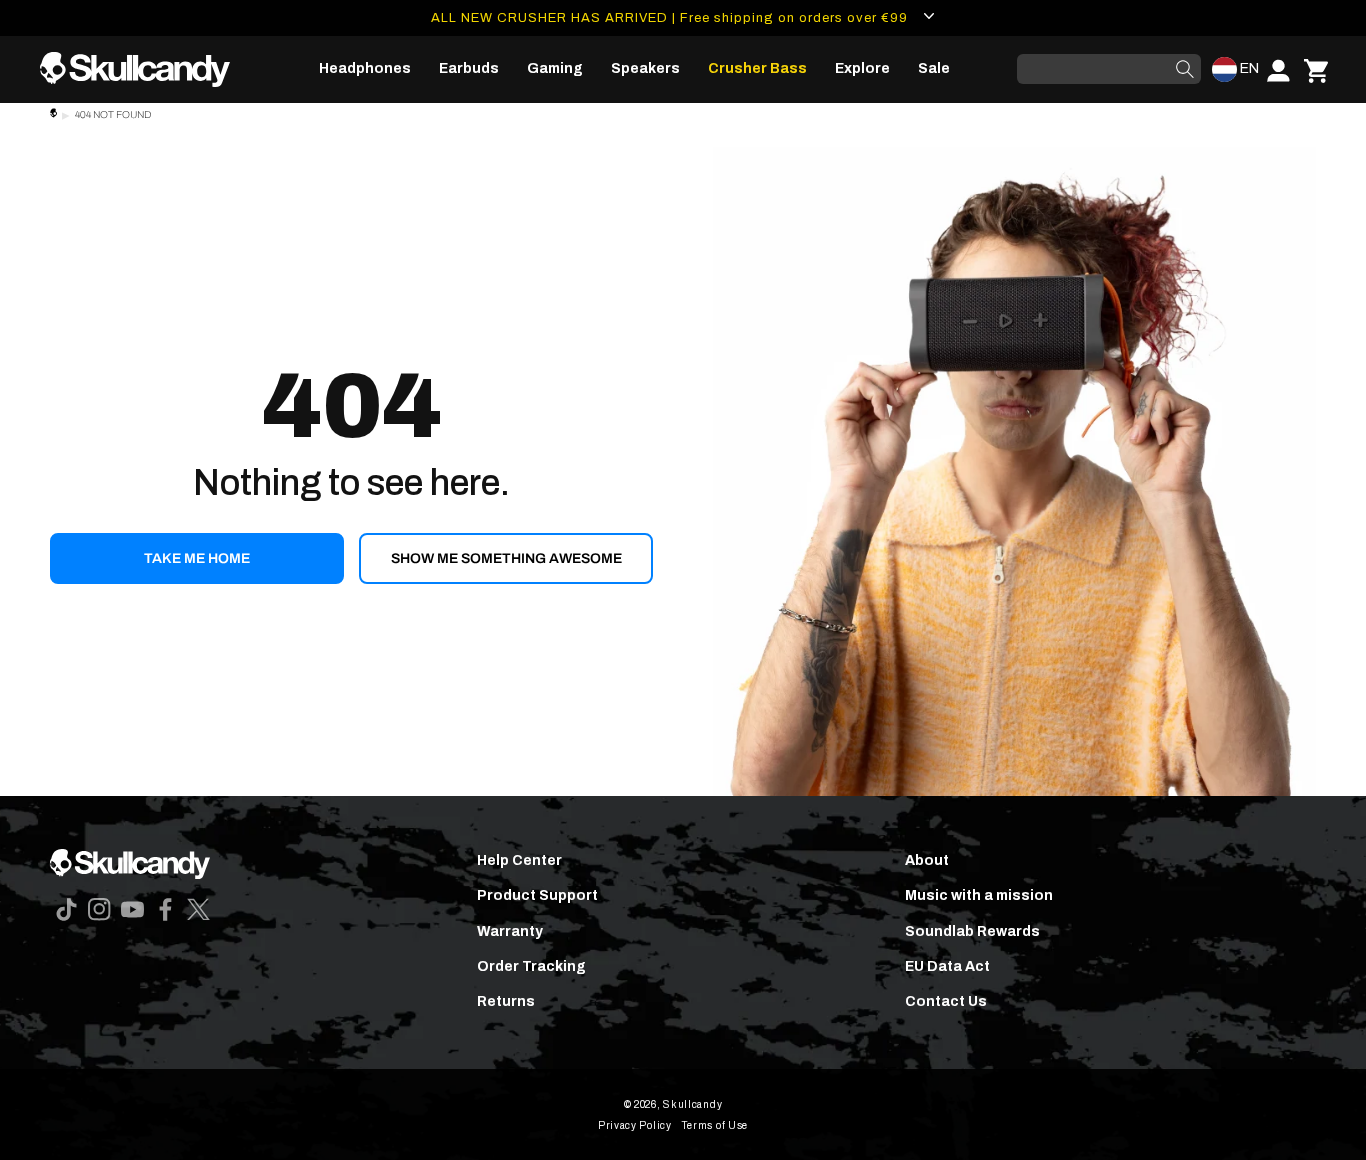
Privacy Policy (635, 1125)
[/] (143, 69)
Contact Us (946, 1001)
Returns (506, 1001)
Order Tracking (531, 966)
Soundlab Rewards (972, 931)
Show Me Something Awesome (506, 558)
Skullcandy (692, 1104)
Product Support (537, 895)
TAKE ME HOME (197, 558)
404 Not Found (113, 114)
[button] (365, 69)
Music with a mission (979, 895)
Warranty (510, 931)
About (927, 860)
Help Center (519, 860)
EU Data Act (947, 966)
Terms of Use (715, 1125)
